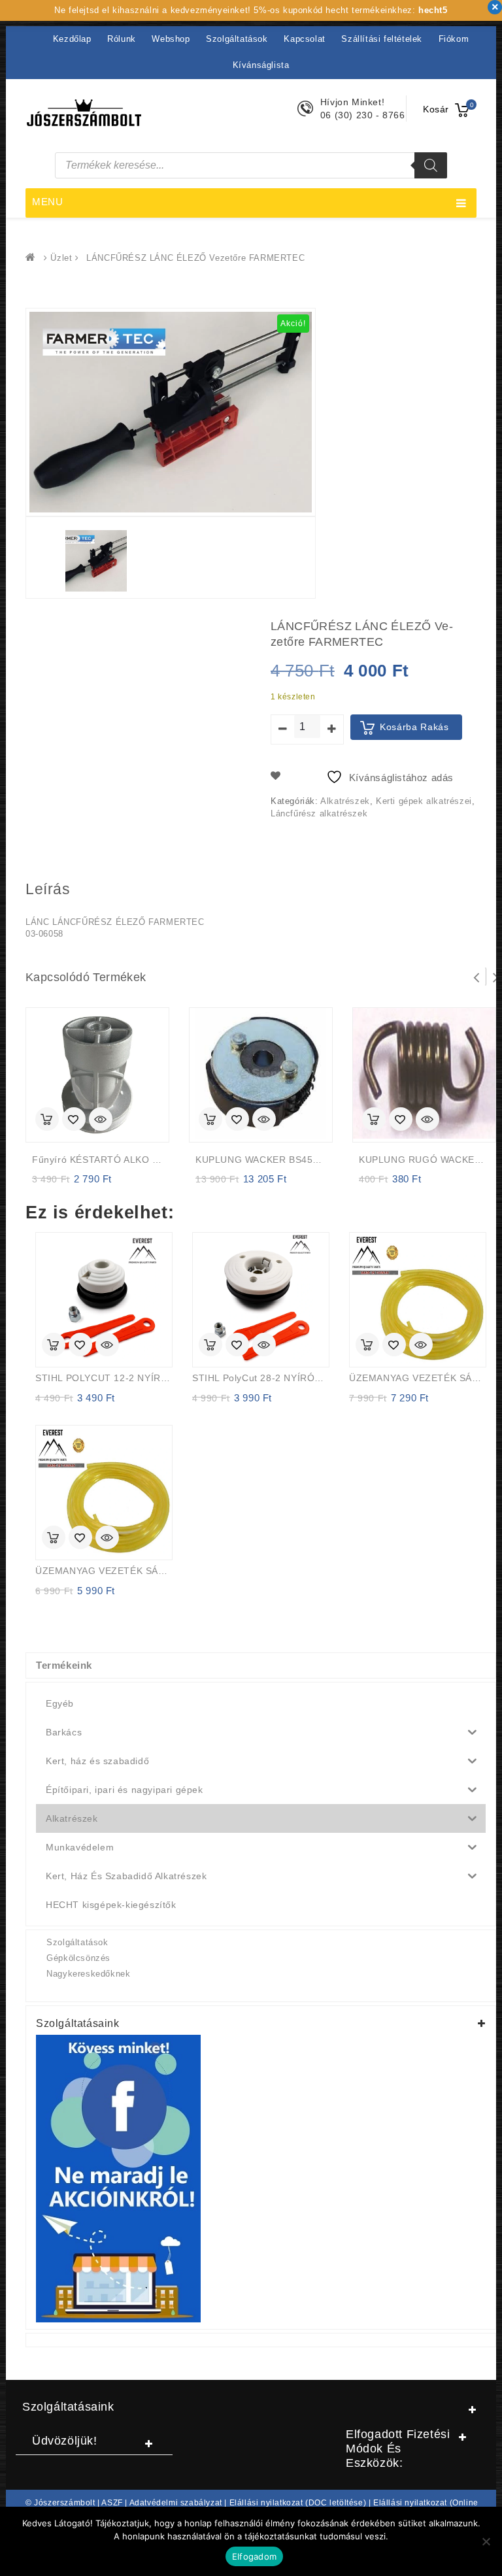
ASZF (112, 2503)
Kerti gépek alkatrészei (424, 801)
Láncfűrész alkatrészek (319, 813)
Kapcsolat (304, 39)
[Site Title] (84, 111)
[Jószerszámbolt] (33, 258)
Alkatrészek (345, 801)
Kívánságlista (261, 65)
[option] (96, 561)
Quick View (101, 1120)
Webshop (171, 39)
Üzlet (61, 258)
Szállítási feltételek (382, 39)
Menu (48, 202)
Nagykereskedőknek (88, 1974)
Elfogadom (254, 2556)
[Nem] (486, 2541)
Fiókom (454, 39)
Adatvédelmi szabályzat (176, 2503)
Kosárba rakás (414, 727)
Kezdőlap (72, 39)
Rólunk (122, 39)
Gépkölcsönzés (78, 1958)
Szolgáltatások (237, 39)
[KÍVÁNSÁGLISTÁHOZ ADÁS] (74, 1120)
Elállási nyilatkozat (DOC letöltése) (298, 2503)
